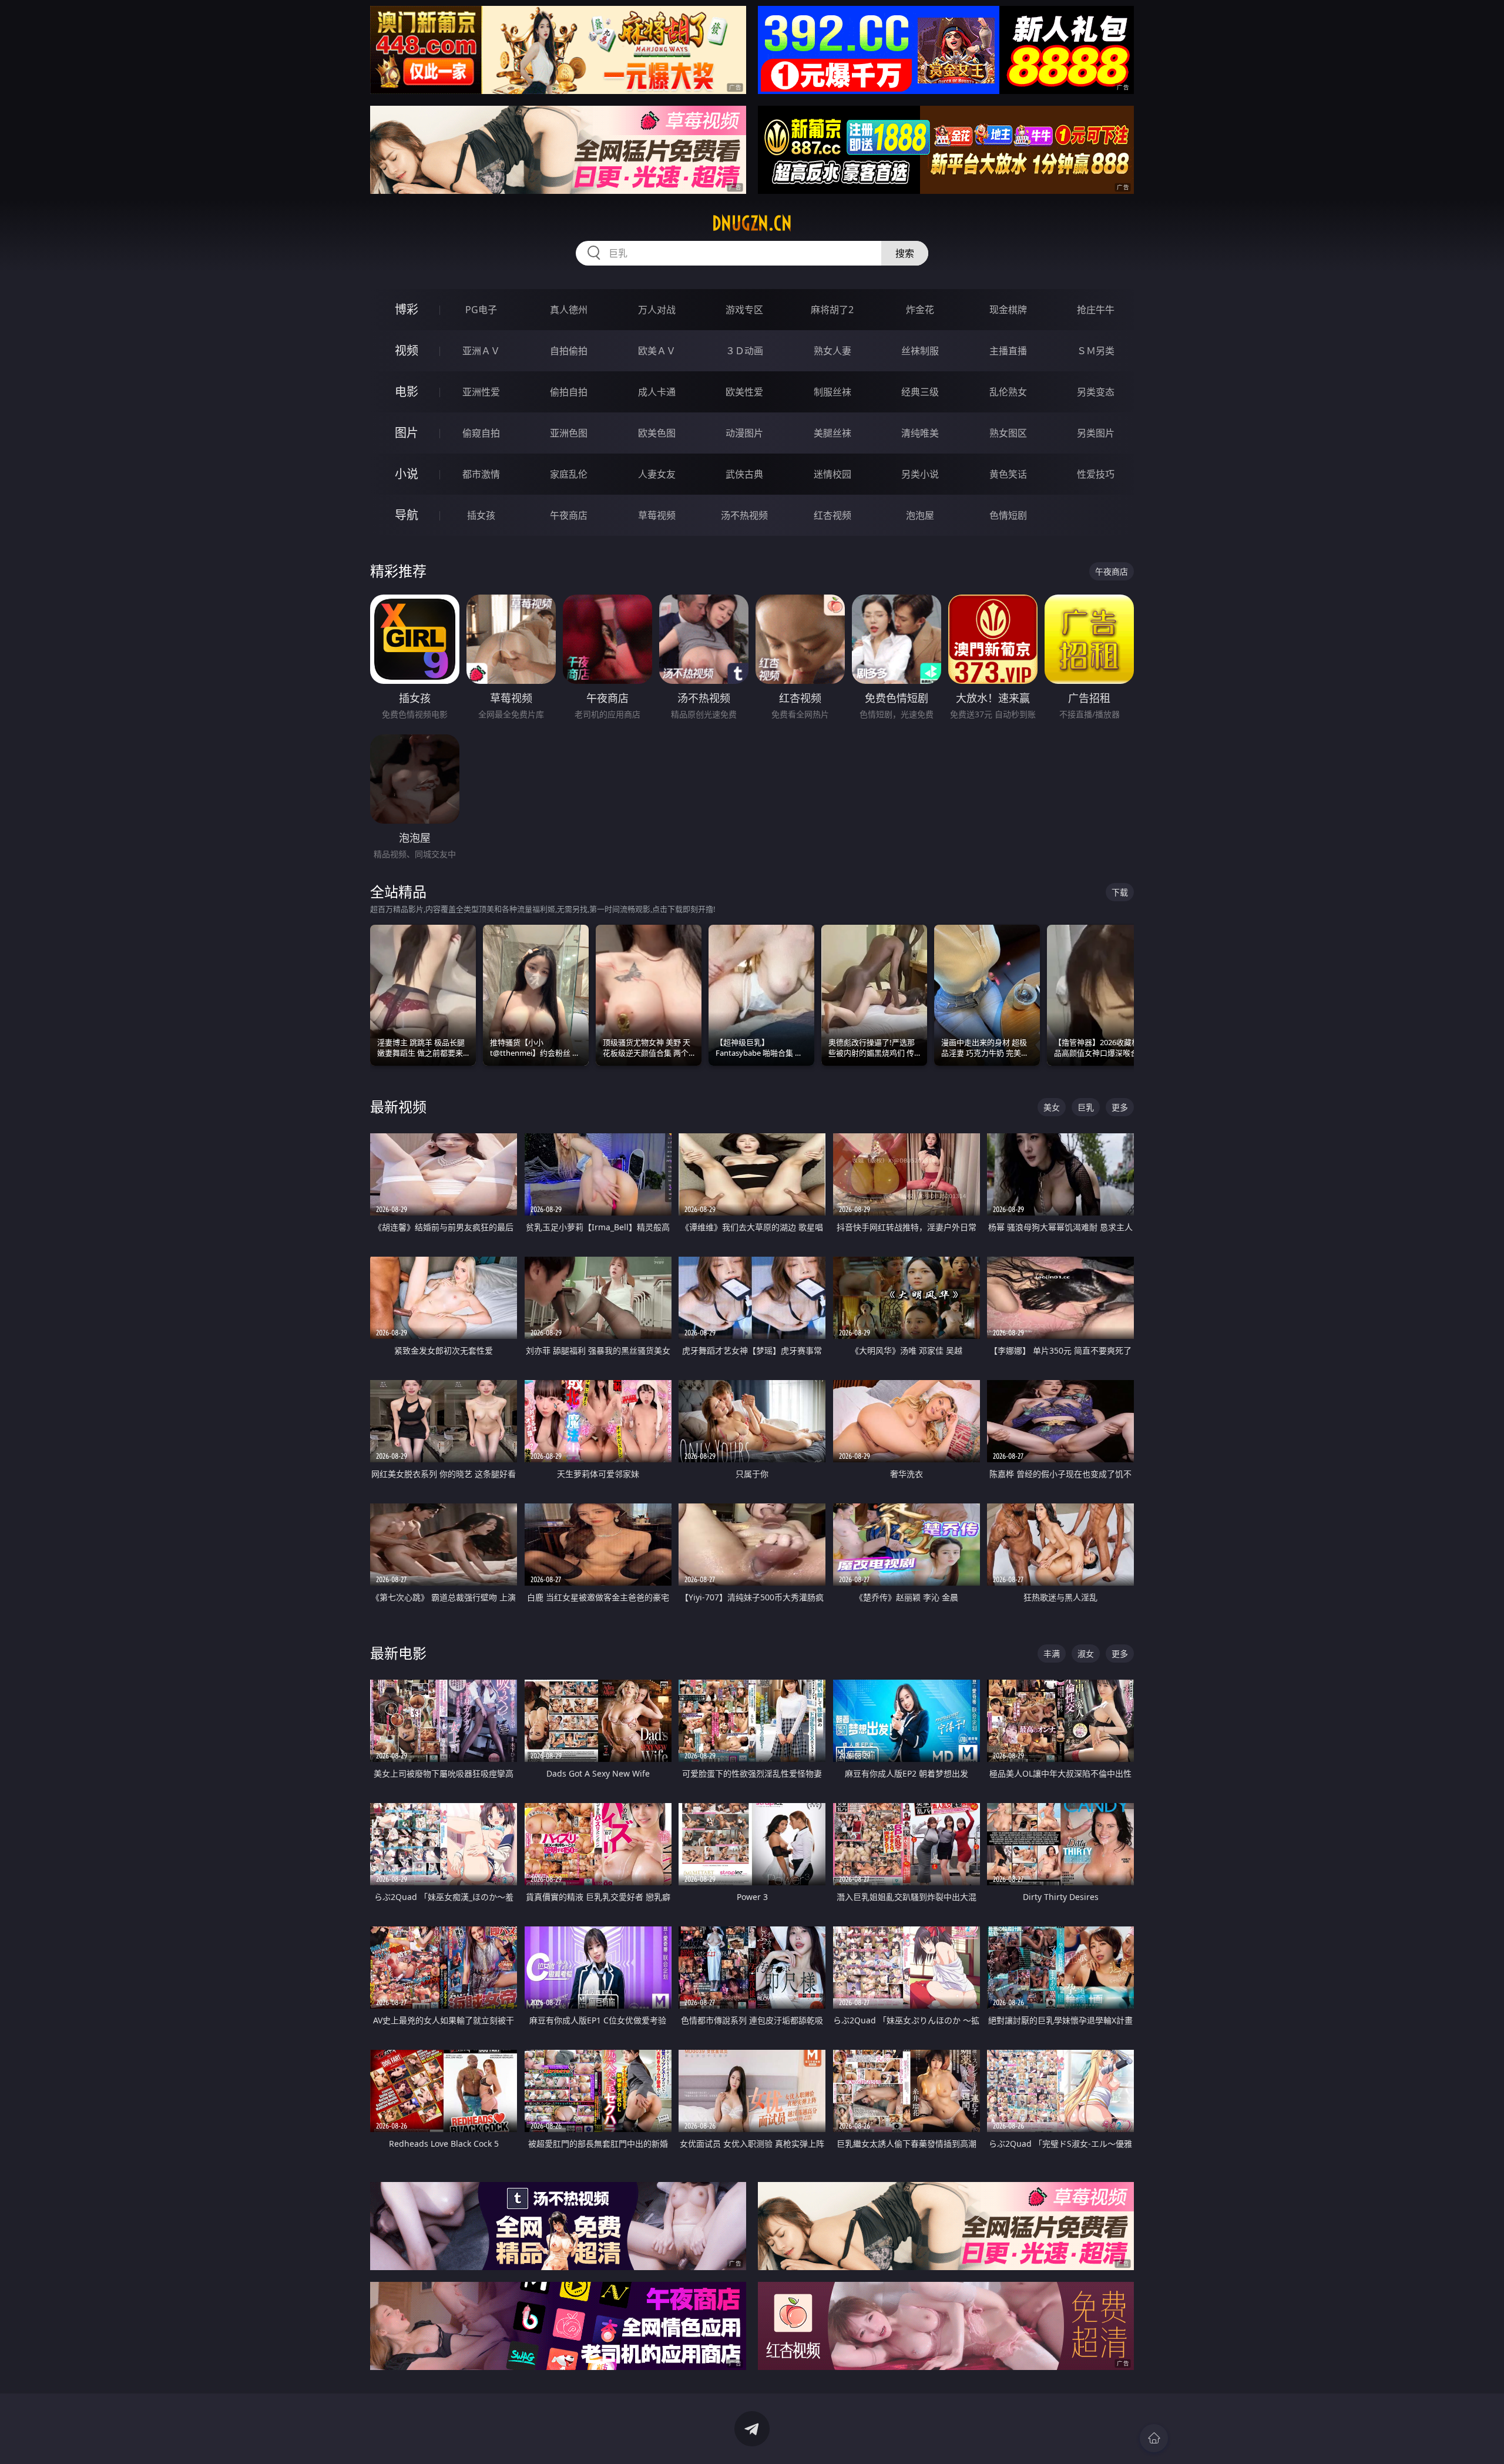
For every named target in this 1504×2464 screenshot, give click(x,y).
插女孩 (481, 515)
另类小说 (920, 474)
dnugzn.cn (752, 223)
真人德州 (569, 310)
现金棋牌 (1008, 310)
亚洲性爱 (481, 392)
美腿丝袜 (832, 433)
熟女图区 (1008, 433)
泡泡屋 (920, 515)
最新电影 (398, 1653)
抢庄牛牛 (1096, 310)
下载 (1120, 892)
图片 (407, 433)
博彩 (407, 309)
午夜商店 (569, 515)
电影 (407, 392)
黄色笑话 (1008, 474)
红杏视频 (832, 515)
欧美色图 (657, 433)
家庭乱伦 (569, 474)
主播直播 (1008, 351)
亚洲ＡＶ (481, 351)
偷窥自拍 (481, 433)
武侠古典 (744, 474)
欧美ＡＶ (657, 351)
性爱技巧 (1096, 474)
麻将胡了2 (832, 310)
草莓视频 (657, 515)
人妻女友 (657, 474)
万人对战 (657, 310)
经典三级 (920, 392)
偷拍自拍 (569, 392)
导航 (407, 515)
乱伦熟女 (1008, 392)
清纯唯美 (920, 433)
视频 (407, 350)
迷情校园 (832, 474)
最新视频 (398, 1107)
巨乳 (1086, 1107)
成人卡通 (657, 392)
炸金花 (920, 310)
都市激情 (481, 474)
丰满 (1052, 1654)
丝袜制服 (920, 351)
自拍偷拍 (569, 351)
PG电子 (481, 310)
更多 (1120, 1107)
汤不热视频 (744, 515)
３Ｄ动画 (744, 351)
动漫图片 (744, 433)
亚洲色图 (569, 433)
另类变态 (1096, 392)
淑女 (1086, 1654)
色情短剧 (1008, 515)
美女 (1052, 1107)
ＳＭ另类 (1096, 351)
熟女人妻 (832, 351)
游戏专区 (744, 310)
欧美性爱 (744, 392)
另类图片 (1096, 433)
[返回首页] (1154, 2438)
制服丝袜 (832, 392)
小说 (407, 474)
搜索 (905, 253)
